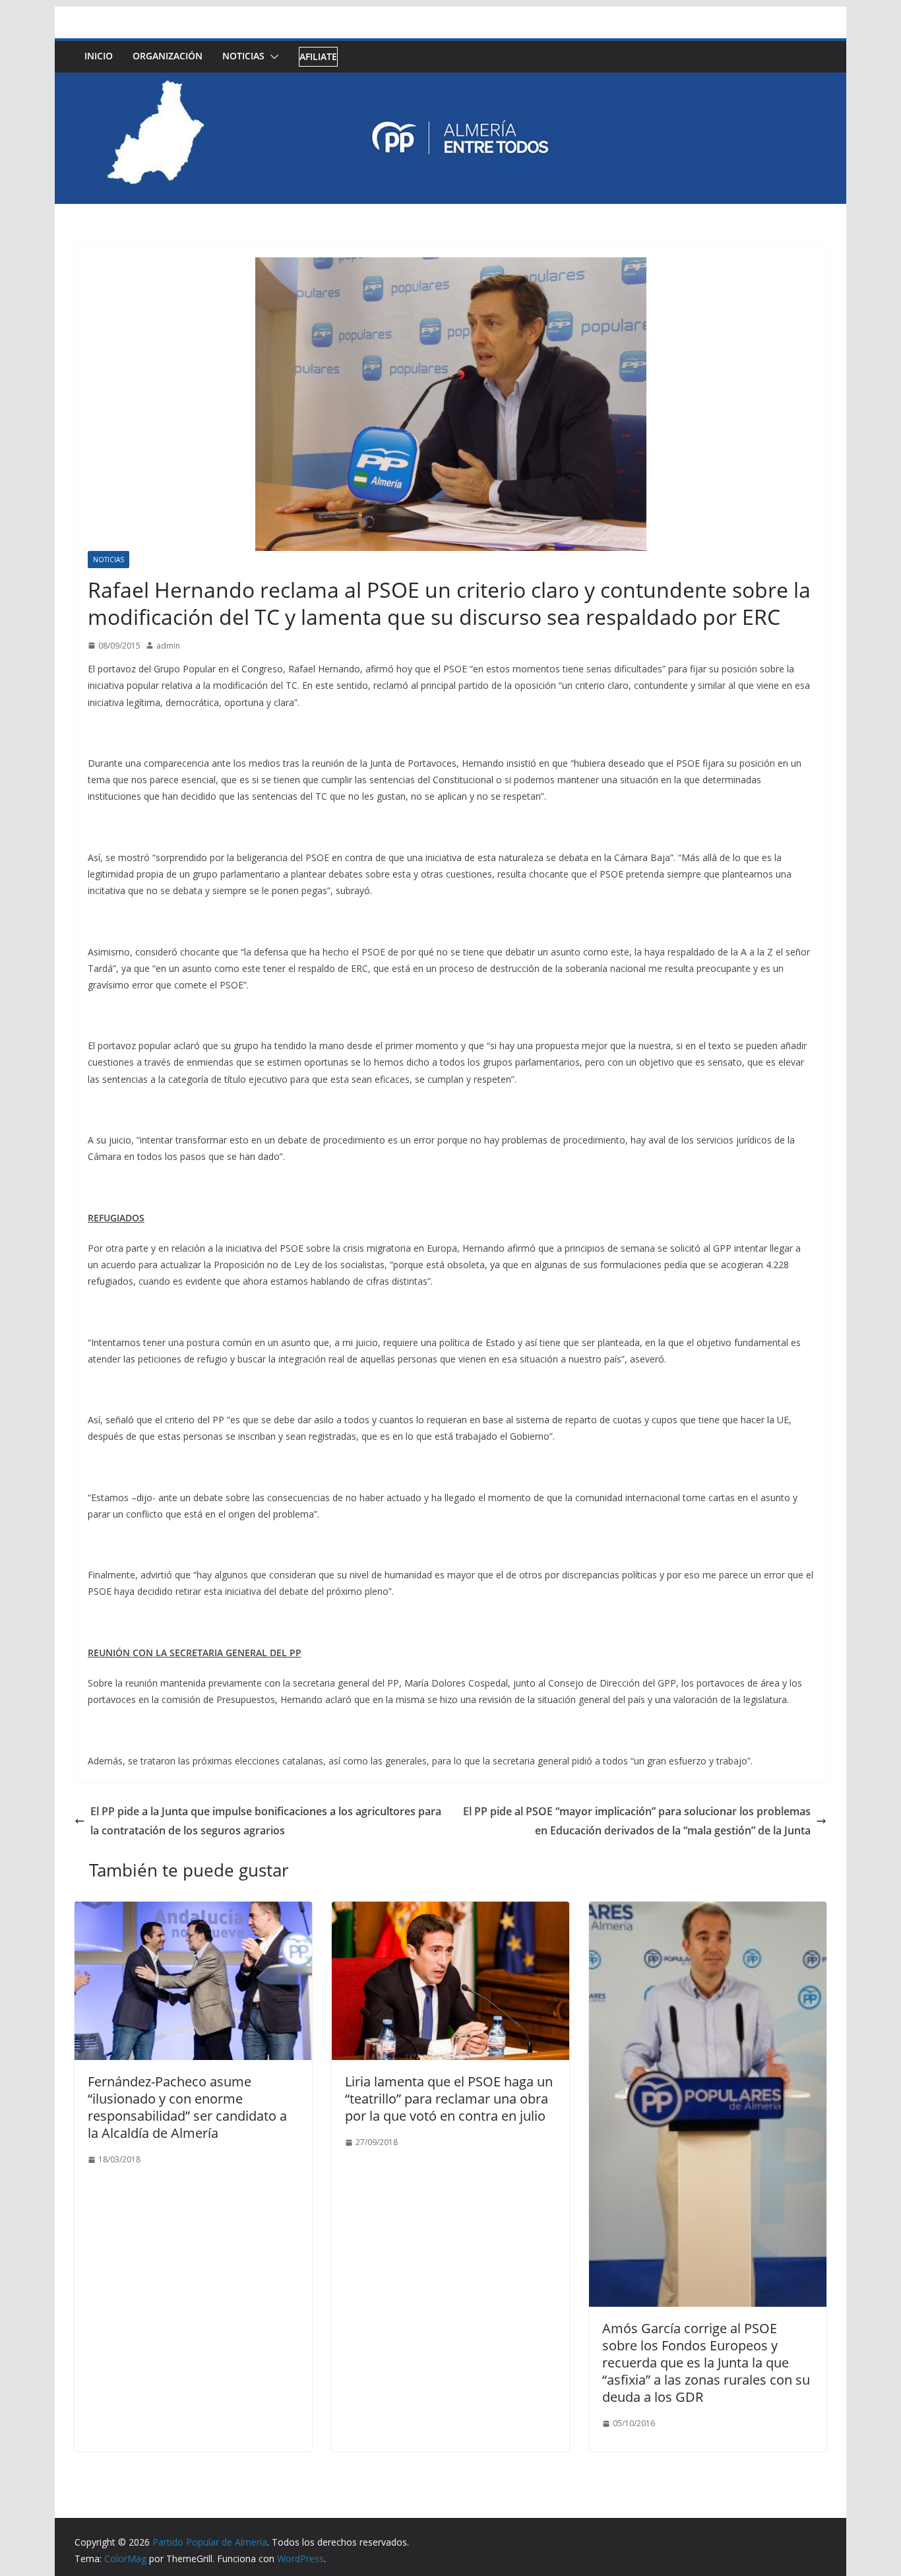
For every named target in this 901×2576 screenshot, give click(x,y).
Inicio (99, 56)
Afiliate (318, 56)
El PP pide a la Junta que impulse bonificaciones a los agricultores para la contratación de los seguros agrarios (266, 1821)
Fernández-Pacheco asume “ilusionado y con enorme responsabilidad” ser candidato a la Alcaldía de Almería (187, 2107)
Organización (168, 56)
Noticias (243, 56)
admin (168, 646)
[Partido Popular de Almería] (450, 82)
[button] (272, 57)
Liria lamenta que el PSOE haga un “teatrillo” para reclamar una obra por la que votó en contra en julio (449, 2099)
